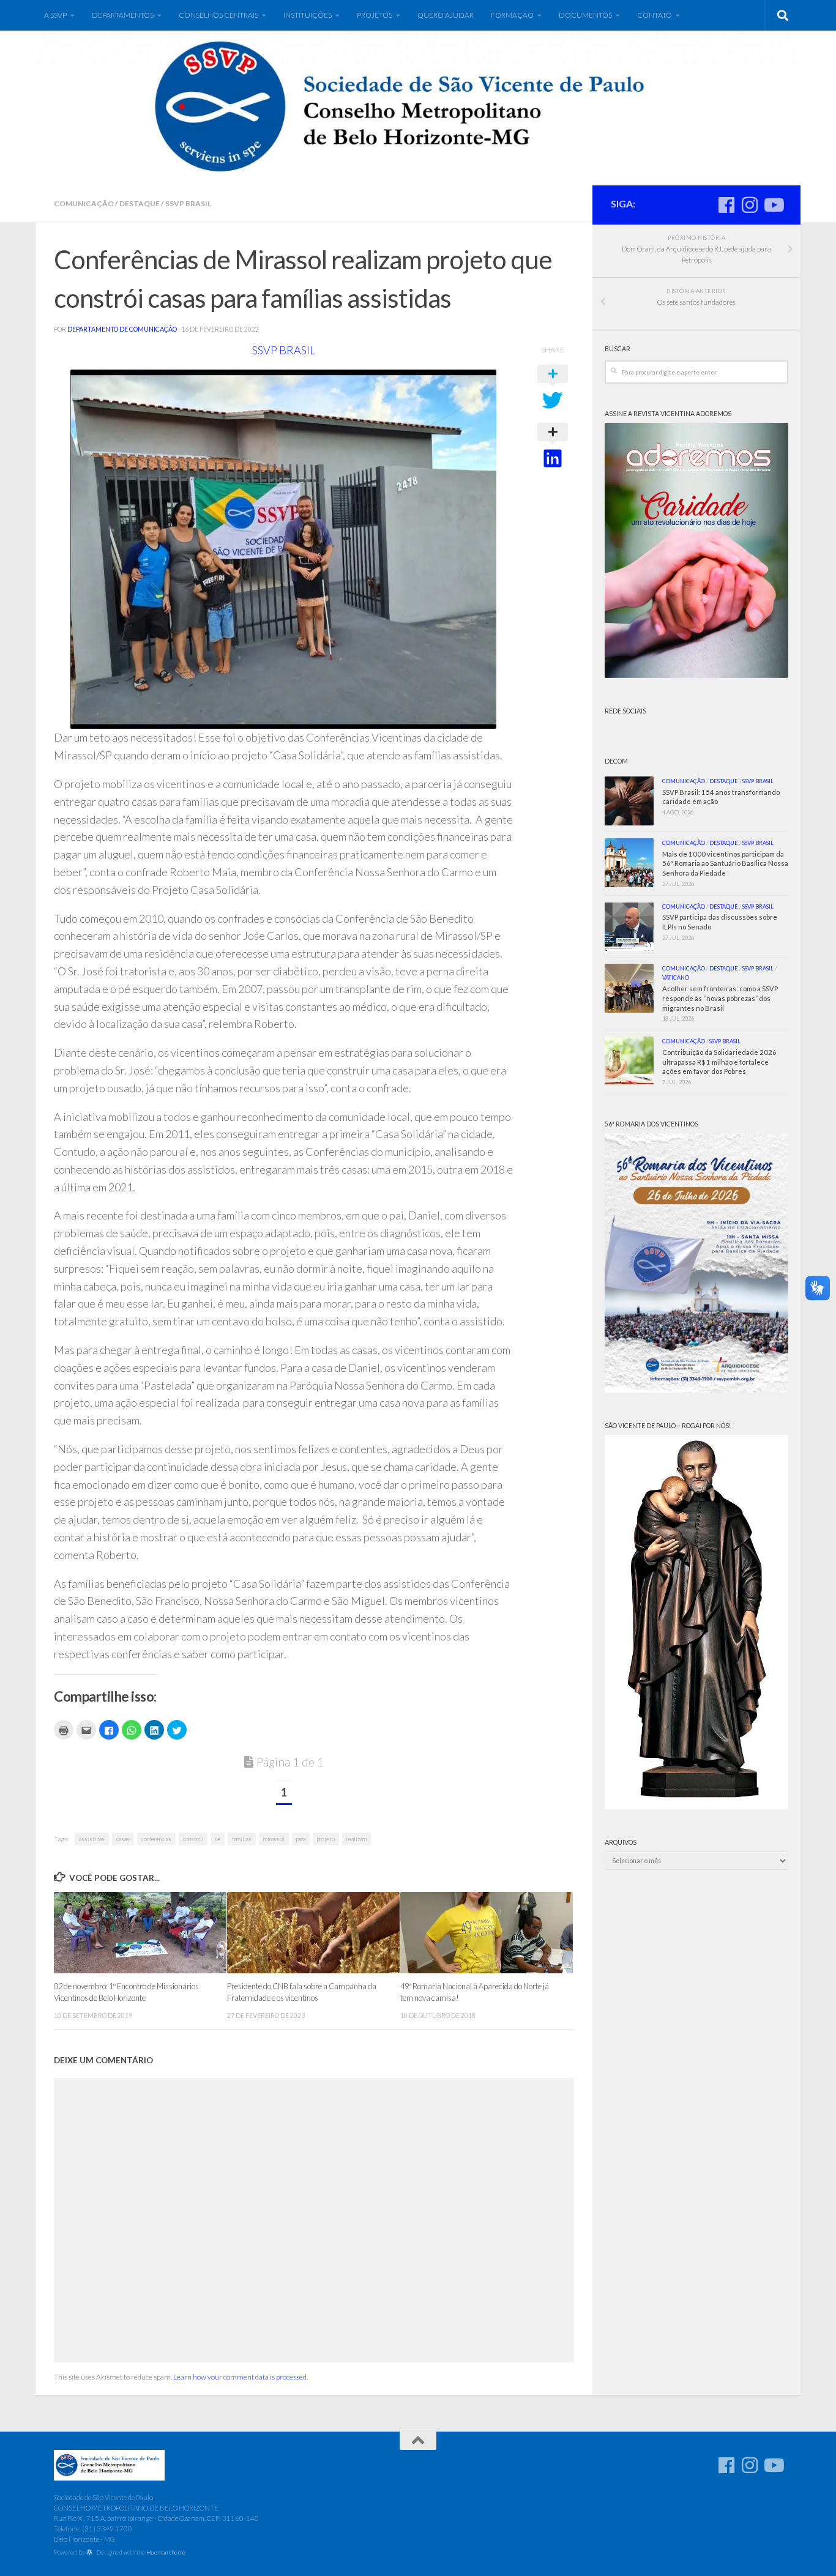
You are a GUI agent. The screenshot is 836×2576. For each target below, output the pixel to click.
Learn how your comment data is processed (240, 2377)
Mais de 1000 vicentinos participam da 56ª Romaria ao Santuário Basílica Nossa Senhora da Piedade (725, 864)
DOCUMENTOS (585, 15)
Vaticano (676, 977)
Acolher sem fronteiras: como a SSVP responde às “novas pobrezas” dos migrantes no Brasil (720, 998)
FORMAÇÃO (512, 15)
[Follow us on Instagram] (750, 205)
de (218, 1839)
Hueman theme (166, 2552)
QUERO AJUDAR (446, 15)
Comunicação (84, 203)
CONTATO (655, 15)
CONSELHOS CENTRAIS (218, 15)
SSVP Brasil (188, 203)
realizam (356, 1839)
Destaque (140, 203)
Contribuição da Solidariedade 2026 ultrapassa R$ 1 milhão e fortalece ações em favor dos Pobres (719, 1062)
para (301, 1839)
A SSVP (55, 15)
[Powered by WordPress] (89, 2553)
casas (123, 1839)
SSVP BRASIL (284, 350)
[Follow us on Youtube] (773, 205)
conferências (156, 1839)
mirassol (274, 1839)
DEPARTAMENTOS (123, 15)
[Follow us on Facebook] (726, 205)
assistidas (92, 1839)
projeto (326, 1839)
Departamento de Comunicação (122, 329)
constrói (193, 1839)
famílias (242, 1839)
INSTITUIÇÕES (308, 15)
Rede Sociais (625, 711)
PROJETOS (375, 15)
